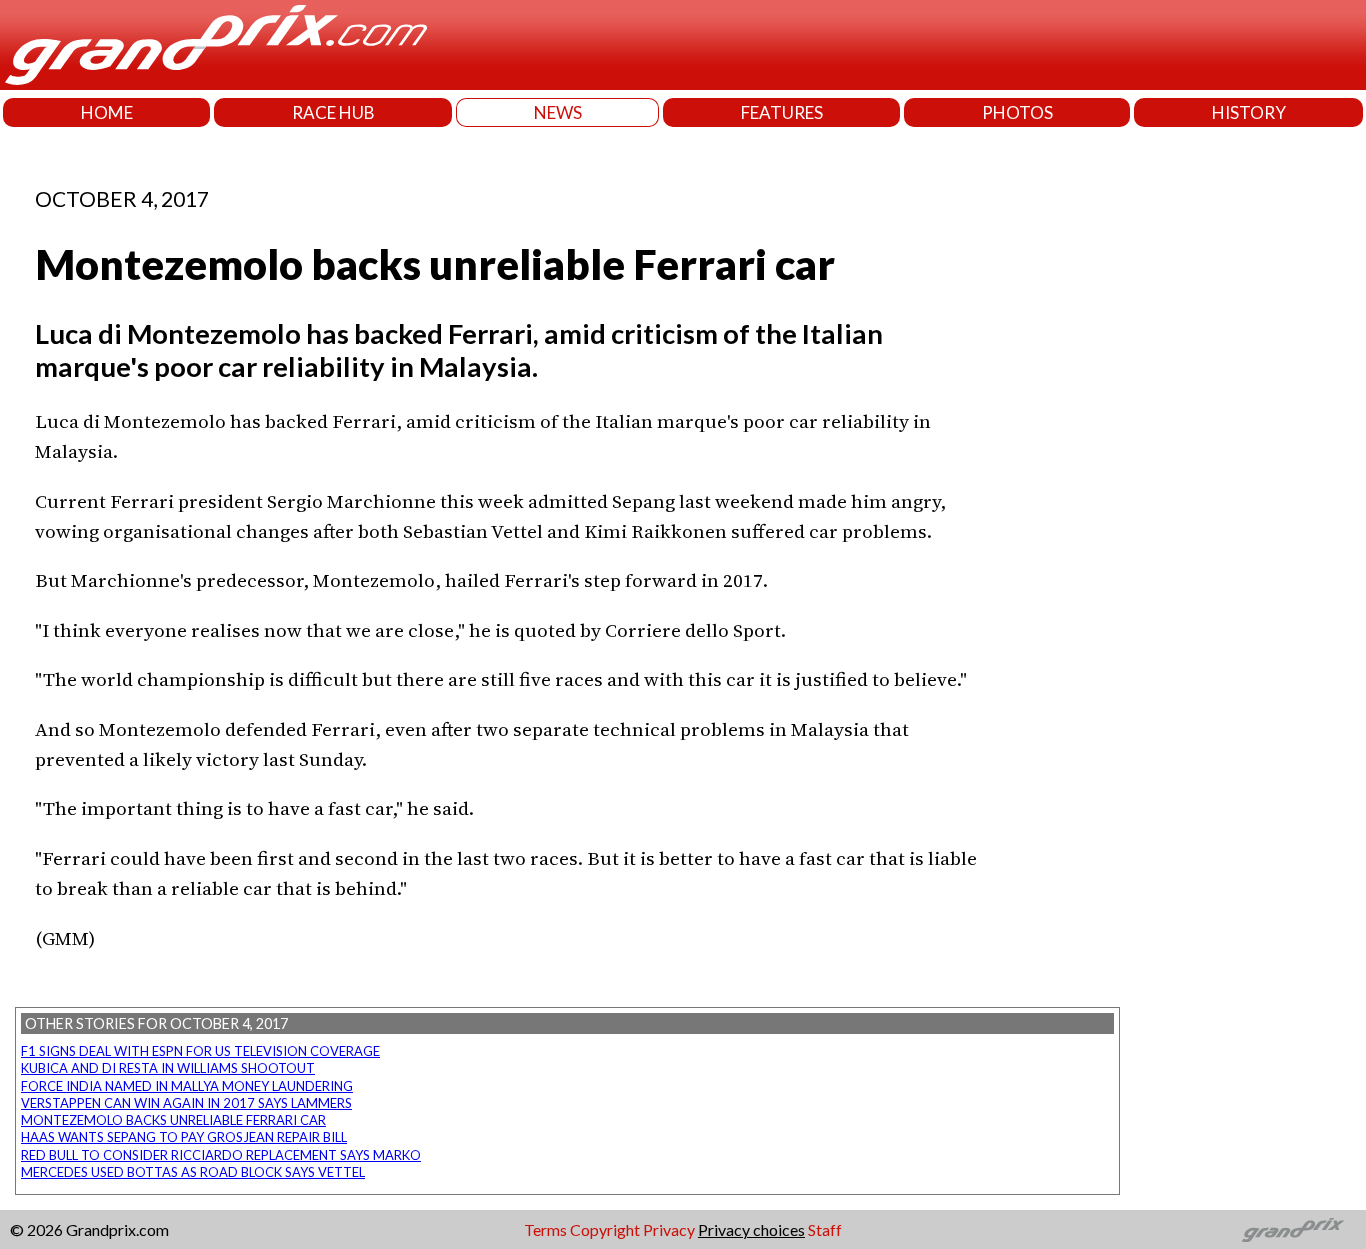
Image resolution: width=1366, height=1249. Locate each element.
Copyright (605, 1229)
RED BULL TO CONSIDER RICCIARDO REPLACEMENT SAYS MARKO (221, 1155)
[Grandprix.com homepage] (1293, 1230)
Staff (825, 1229)
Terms (545, 1229)
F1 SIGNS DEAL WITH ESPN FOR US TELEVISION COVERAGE (200, 1051)
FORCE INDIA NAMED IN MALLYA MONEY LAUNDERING (187, 1086)
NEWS (558, 112)
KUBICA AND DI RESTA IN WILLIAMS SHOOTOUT (168, 1068)
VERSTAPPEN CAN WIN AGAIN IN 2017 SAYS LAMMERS (186, 1103)
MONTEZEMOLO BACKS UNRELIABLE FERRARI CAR (173, 1120)
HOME (107, 112)
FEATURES (782, 112)
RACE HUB (333, 112)
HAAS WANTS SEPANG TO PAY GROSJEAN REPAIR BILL (184, 1137)
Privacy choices (751, 1229)
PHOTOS (1017, 112)
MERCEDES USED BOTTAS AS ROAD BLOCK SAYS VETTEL (193, 1172)
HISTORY (1249, 112)
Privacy (669, 1229)
